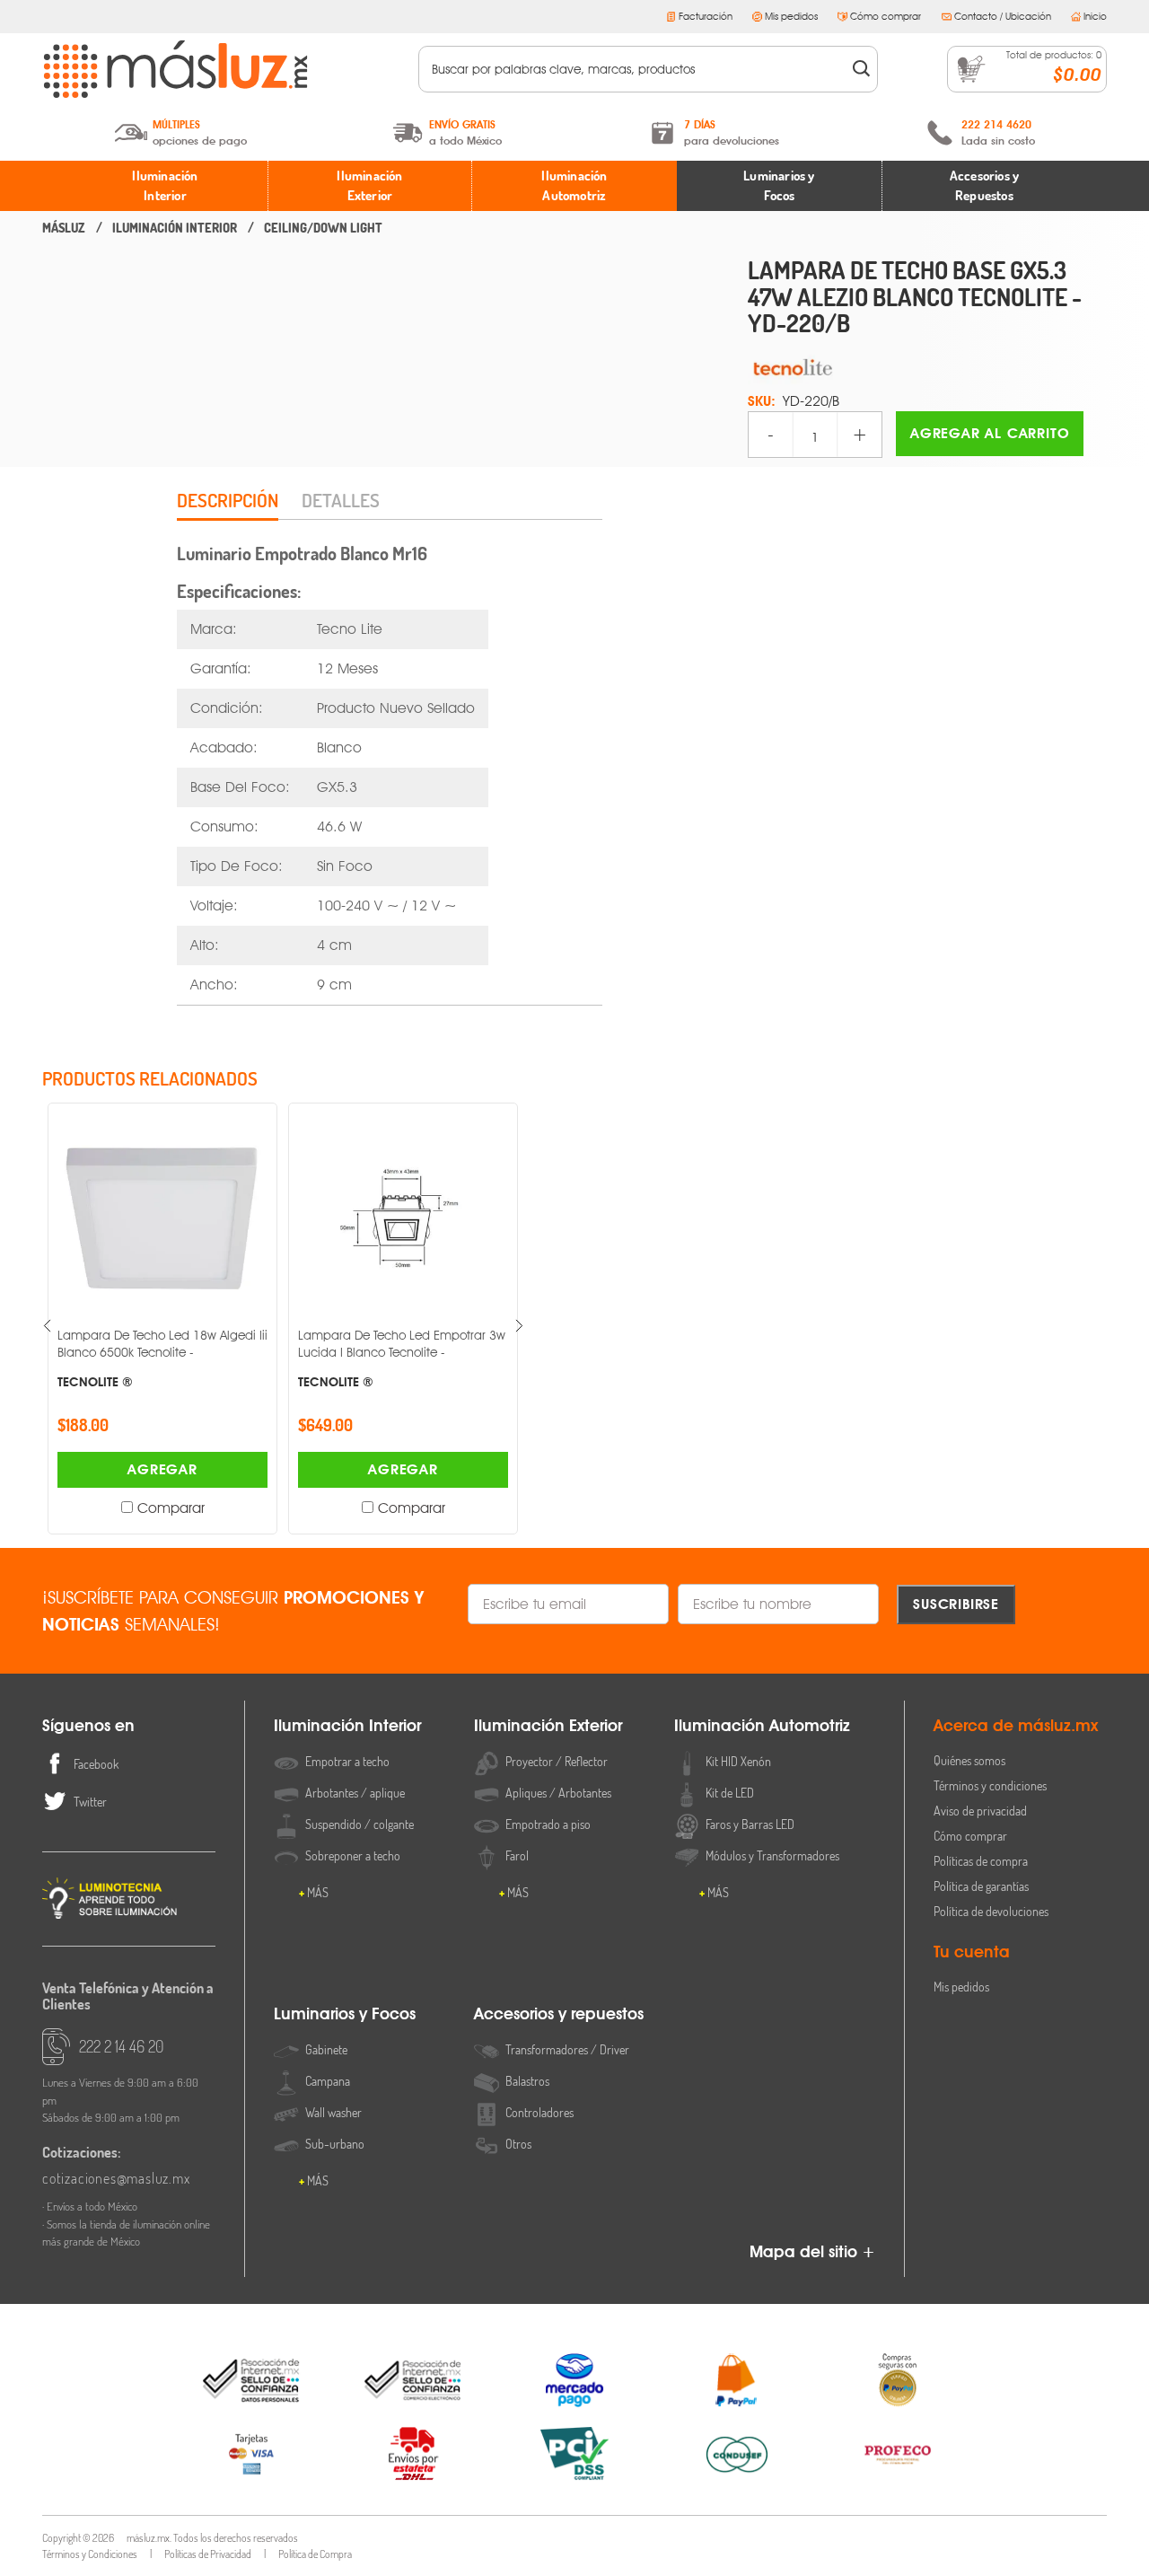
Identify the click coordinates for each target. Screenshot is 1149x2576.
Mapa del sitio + (812, 2251)
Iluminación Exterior (369, 186)
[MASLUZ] (64, 228)
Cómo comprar (886, 16)
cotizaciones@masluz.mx (116, 2178)
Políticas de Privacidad (208, 2554)
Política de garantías (981, 1886)
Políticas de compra (981, 1861)
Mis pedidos (791, 16)
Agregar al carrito (990, 433)
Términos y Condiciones (90, 2554)
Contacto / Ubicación (1003, 16)
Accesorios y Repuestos (984, 186)
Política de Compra (315, 2554)
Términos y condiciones (990, 1785)
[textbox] (636, 69)
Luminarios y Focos (779, 186)
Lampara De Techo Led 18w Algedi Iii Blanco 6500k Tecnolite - (162, 1358)
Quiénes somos (969, 1760)
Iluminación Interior (165, 186)
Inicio (1095, 16)
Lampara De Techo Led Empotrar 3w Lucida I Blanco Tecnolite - (402, 1358)
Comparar (171, 1508)
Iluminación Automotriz (574, 186)
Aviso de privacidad (980, 1811)
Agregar (162, 1469)
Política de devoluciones (991, 1911)
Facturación (706, 16)
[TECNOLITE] (927, 367)
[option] (162, 1319)
